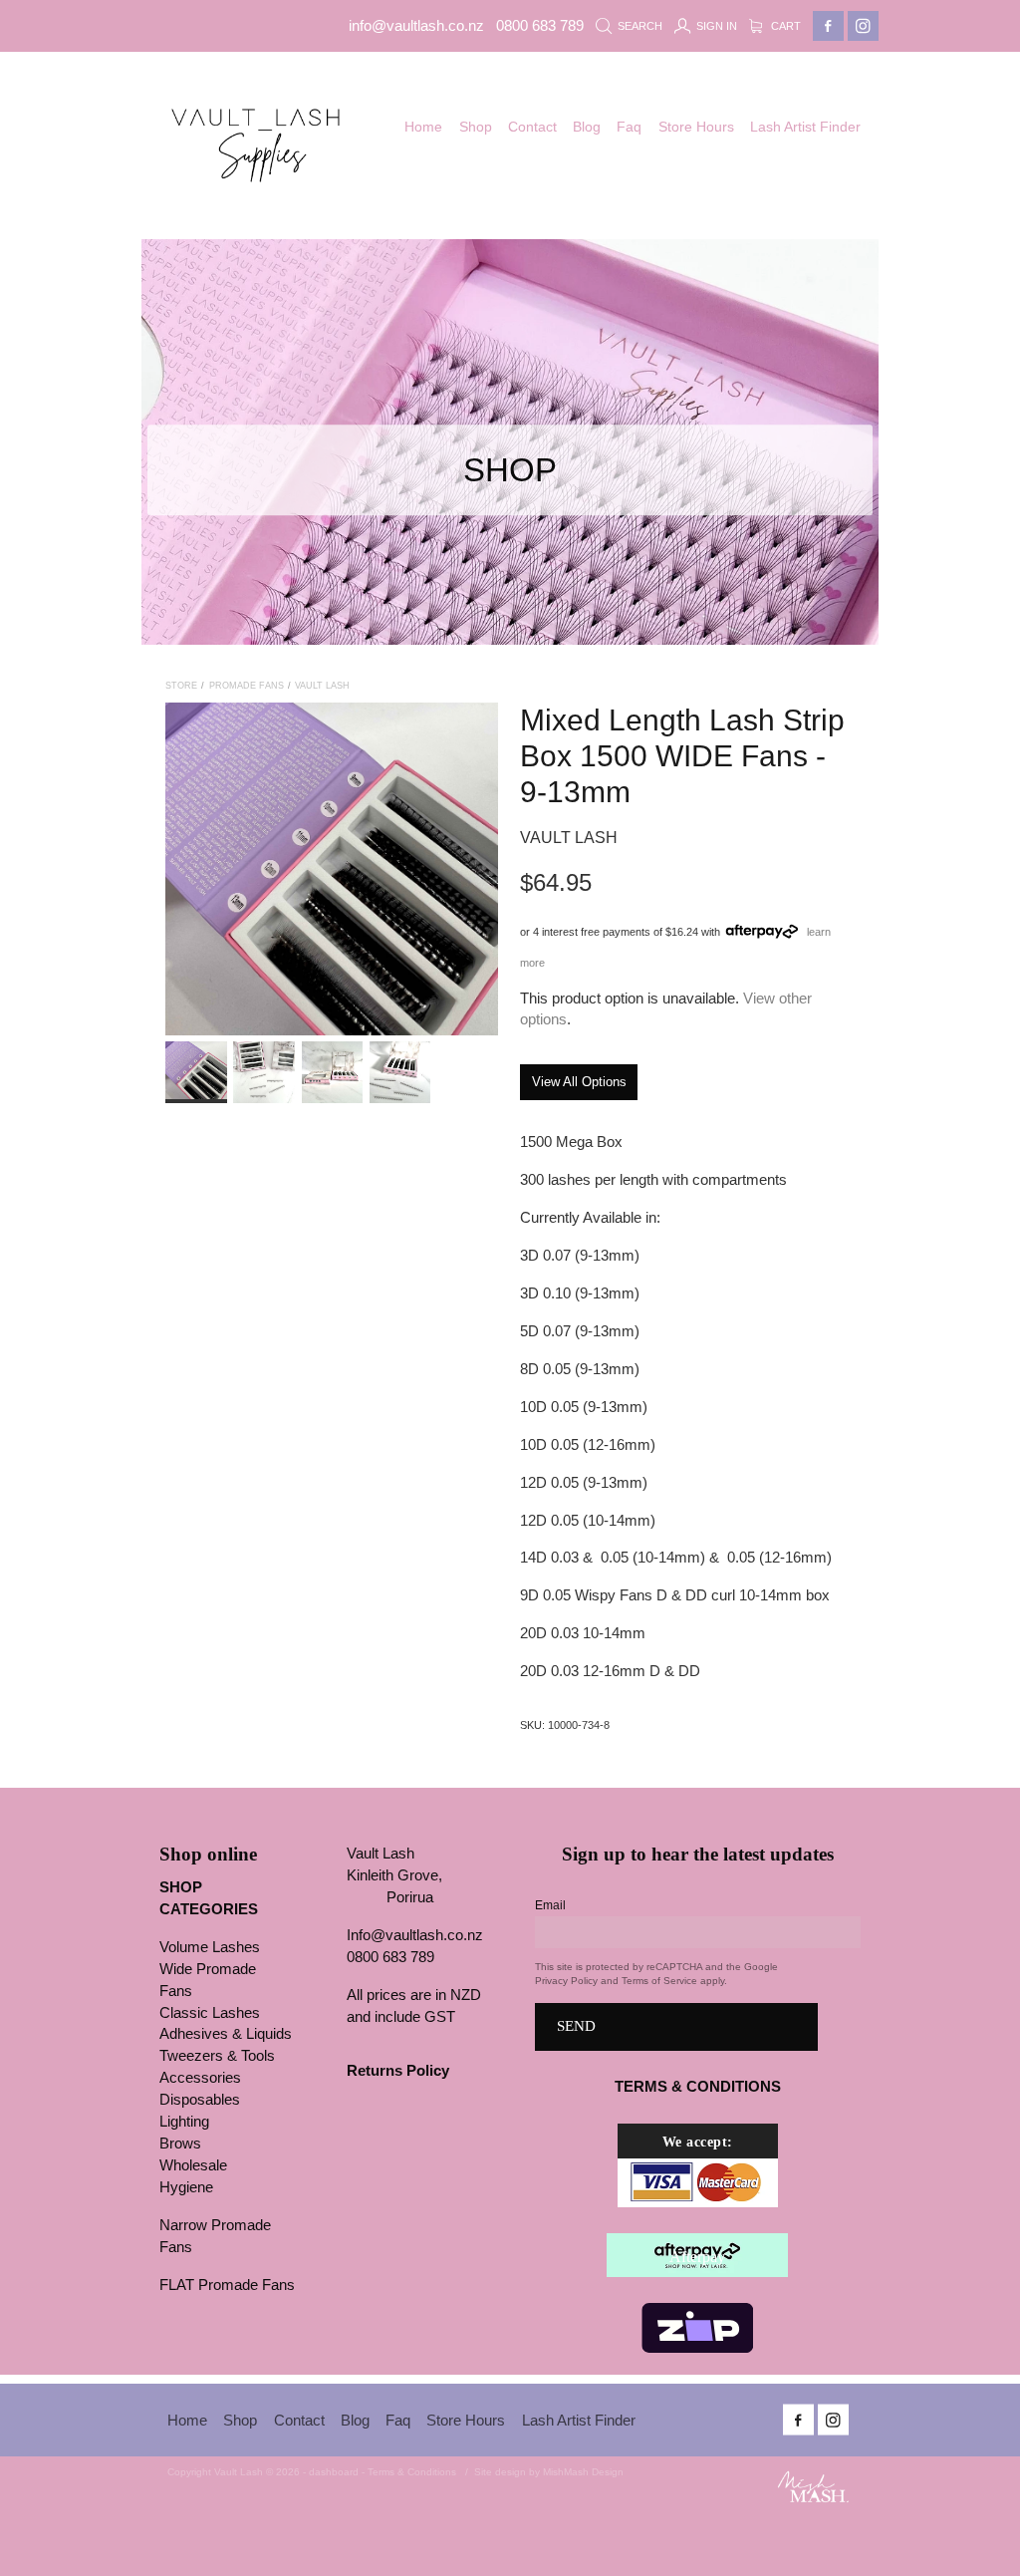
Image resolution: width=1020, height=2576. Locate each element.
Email (550, 1905)
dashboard (334, 2472)
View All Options (579, 1082)
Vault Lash (322, 686)
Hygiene (186, 2187)
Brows (180, 2144)
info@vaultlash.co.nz (416, 26)
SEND (576, 2026)
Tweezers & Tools (217, 2056)
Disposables (200, 2100)
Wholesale (193, 2165)
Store (181, 686)
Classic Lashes (210, 2013)
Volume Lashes (210, 1947)
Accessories (200, 2078)
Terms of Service (659, 1981)
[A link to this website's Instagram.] (863, 26)
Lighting (184, 2122)
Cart (784, 26)
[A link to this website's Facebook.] (828, 26)
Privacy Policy (566, 1981)
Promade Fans (247, 686)
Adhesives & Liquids (226, 2034)
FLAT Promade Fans (227, 2285)
